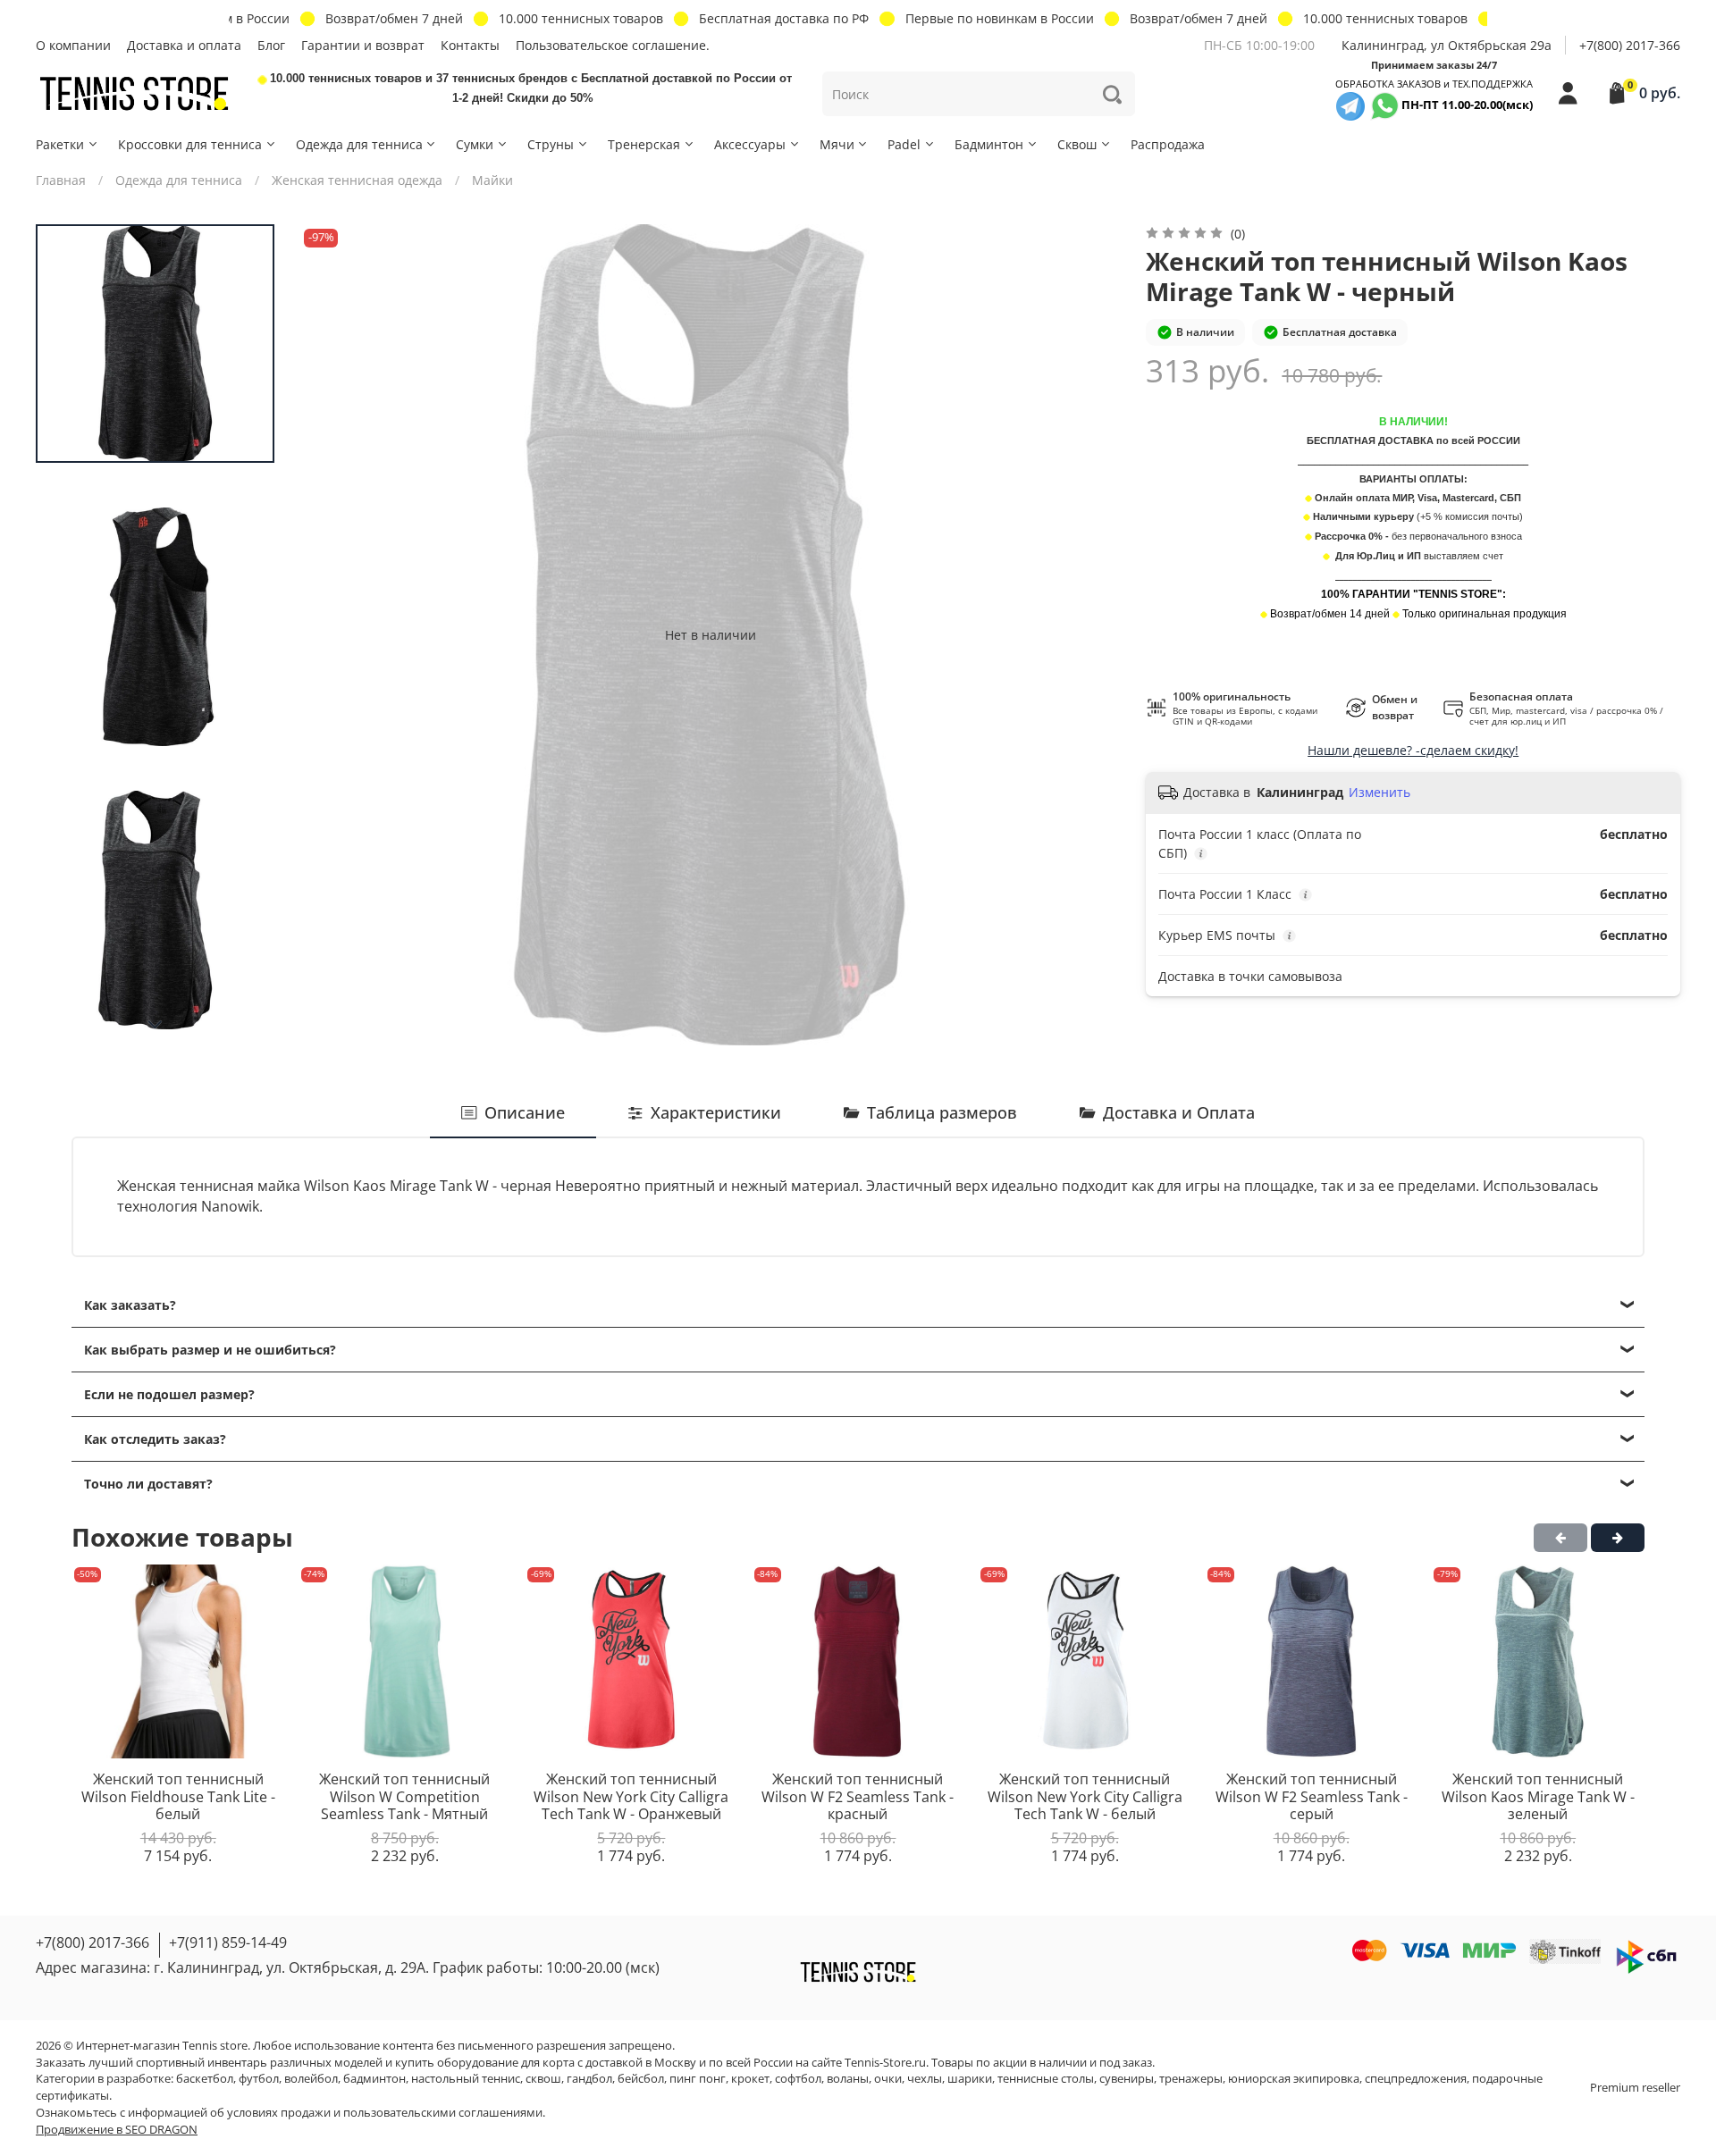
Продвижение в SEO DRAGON (117, 2130)
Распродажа (1168, 144)
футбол (259, 2079)
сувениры (1127, 2079)
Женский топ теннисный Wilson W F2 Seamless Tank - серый (1312, 1796)
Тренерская (644, 144)
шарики (970, 2079)
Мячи (837, 144)
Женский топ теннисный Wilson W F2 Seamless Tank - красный (858, 1796)
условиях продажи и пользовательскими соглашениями (385, 2113)
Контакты (470, 45)
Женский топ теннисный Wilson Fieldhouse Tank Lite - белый (178, 1796)
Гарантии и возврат (363, 45)
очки (888, 2079)
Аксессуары (750, 144)
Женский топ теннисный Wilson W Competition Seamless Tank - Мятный (404, 1796)
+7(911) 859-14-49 (228, 1942)
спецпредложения (1416, 2079)
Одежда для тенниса (359, 144)
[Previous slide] (331, 634)
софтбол (798, 2079)
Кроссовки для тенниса (190, 144)
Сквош (1077, 144)
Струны (551, 144)
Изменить (1380, 793)
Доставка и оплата (184, 45)
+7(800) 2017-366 (1630, 45)
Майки (492, 180)
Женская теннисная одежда (357, 180)
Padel (904, 144)
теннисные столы (1046, 2079)
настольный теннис (466, 2079)
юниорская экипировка (1294, 2079)
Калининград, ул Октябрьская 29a (1447, 45)
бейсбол (641, 2079)
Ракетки (60, 144)
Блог (271, 45)
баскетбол (205, 2079)
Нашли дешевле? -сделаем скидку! (1413, 750)
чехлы (925, 2079)
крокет (750, 2079)
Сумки (475, 144)
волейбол (311, 2079)
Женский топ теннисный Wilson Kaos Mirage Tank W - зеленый (1538, 1796)
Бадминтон (989, 144)
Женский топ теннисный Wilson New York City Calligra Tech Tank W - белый (1085, 1796)
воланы (848, 2079)
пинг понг (698, 2079)
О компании (73, 45)
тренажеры (1191, 2079)
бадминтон (374, 2079)
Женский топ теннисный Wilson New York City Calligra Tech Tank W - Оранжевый (631, 1796)
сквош (543, 2079)
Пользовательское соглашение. (613, 45)
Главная (61, 180)
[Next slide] (156, 1025)
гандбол (589, 2079)
